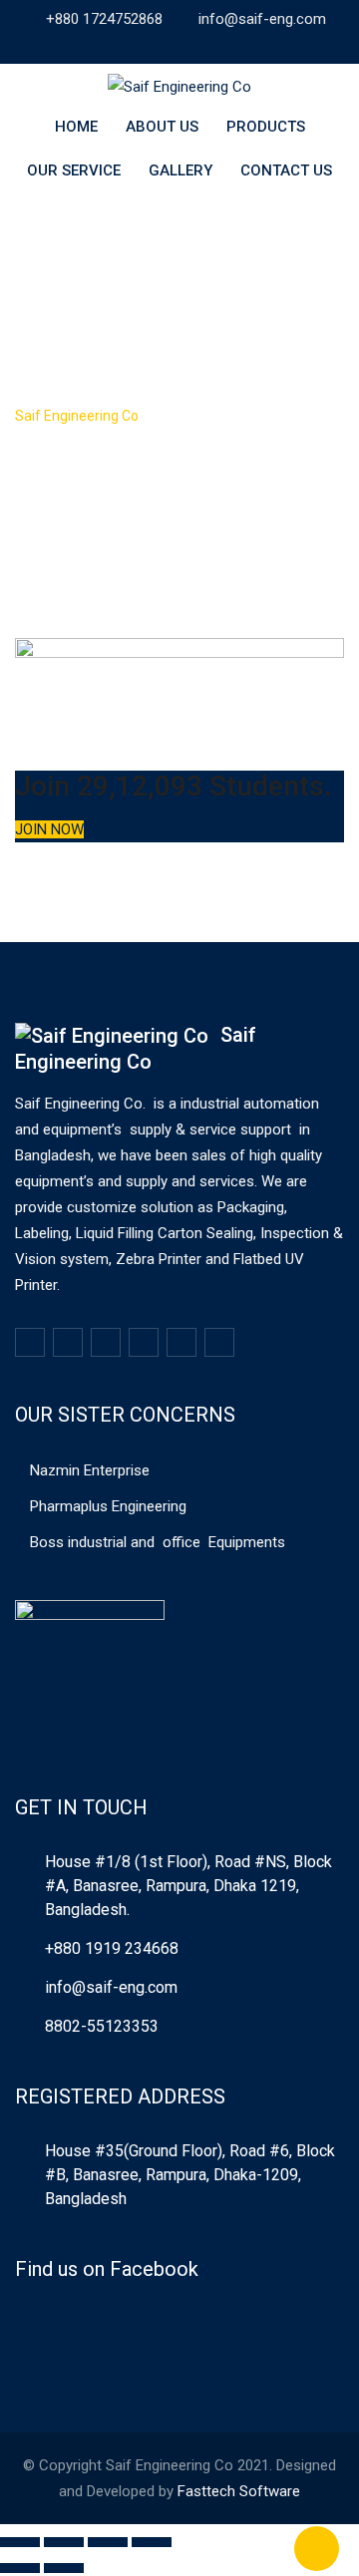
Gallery (180, 170)
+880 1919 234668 (112, 1948)
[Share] (64, 2542)
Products (266, 127)
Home (76, 127)
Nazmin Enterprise (90, 1470)
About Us (162, 127)
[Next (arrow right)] (64, 2568)
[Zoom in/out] (152, 2542)
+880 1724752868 (104, 19)
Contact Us (286, 170)
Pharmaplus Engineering (108, 1506)
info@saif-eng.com (262, 19)
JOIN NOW (49, 829)
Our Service (74, 170)
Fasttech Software (239, 2491)
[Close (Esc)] (20, 2542)
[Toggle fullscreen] (108, 2542)
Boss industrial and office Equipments (158, 1542)
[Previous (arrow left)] (20, 2568)
